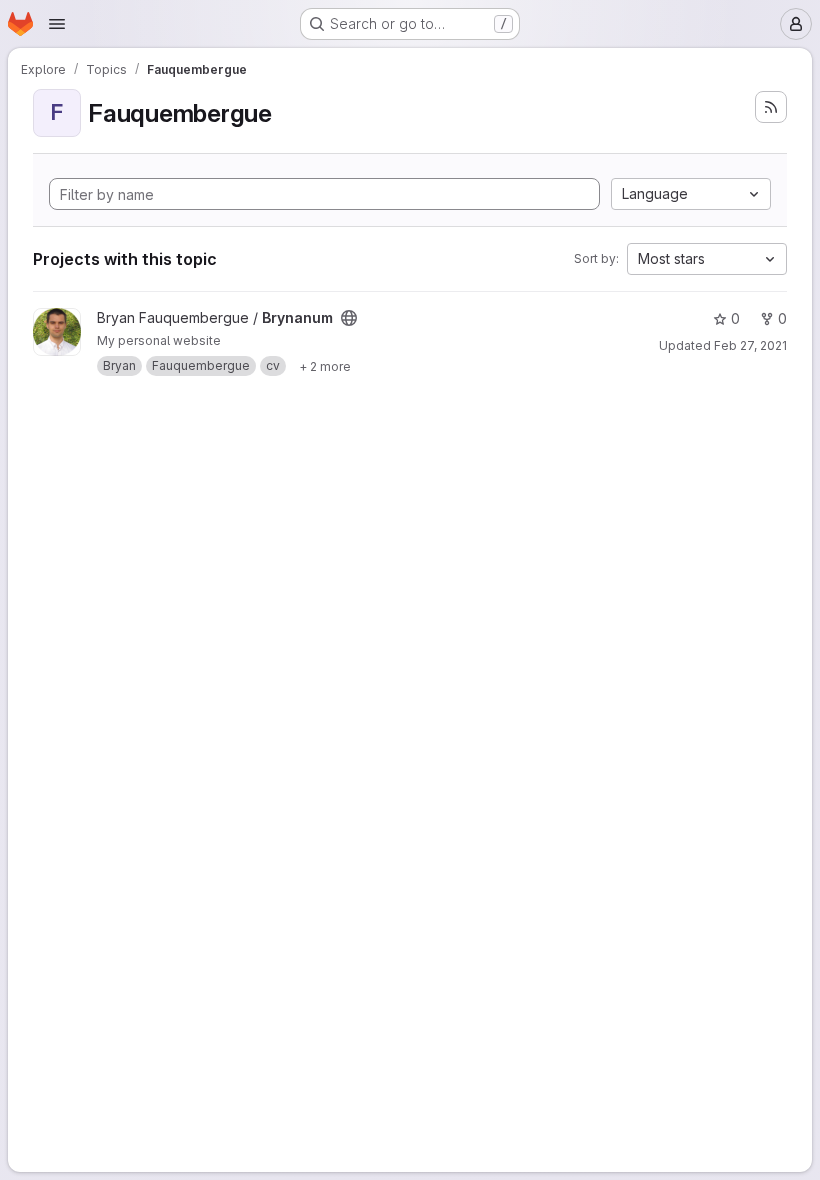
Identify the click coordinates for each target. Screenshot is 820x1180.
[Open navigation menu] (57, 24)
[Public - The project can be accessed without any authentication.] (349, 318)
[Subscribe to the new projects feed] (771, 107)
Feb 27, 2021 (750, 345)
